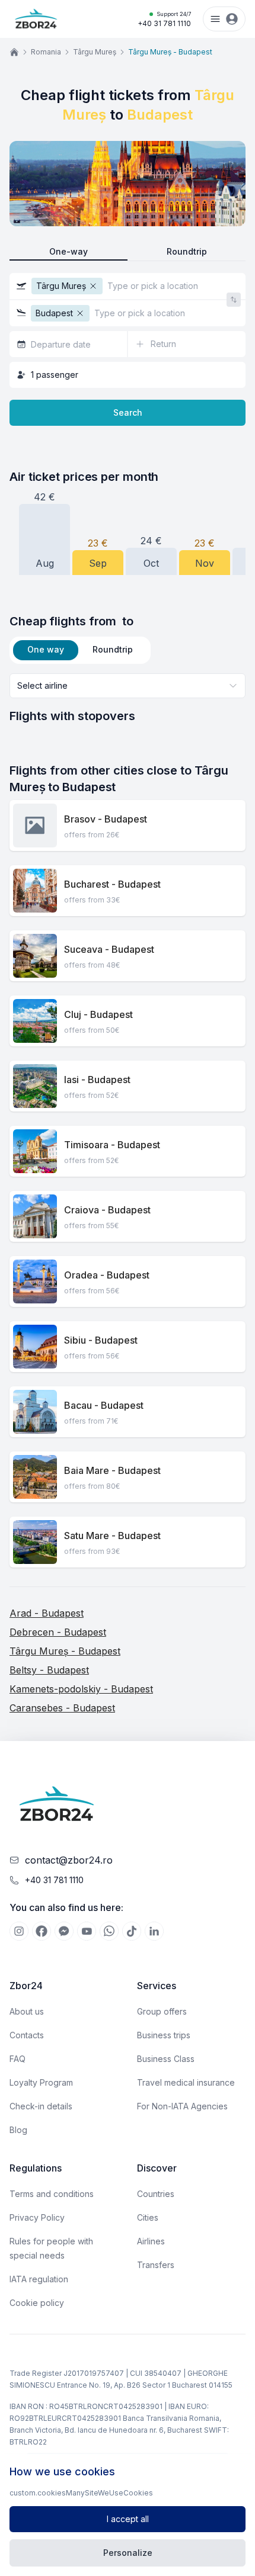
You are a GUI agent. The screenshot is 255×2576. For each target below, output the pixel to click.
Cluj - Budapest (98, 1014)
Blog (18, 2130)
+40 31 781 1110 (164, 19)
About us (27, 2011)
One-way (68, 251)
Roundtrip (187, 251)
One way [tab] (46, 649)
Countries (156, 2194)
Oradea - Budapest (107, 1275)
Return (163, 344)
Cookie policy (37, 2303)
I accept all (128, 2519)
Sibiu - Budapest (101, 1340)
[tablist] (80, 650)
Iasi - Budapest (97, 1080)
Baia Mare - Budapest (112, 1470)
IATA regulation (39, 2279)
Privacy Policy (37, 2217)
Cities (148, 2217)
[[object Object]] (19, 1931)
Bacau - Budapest (104, 1405)
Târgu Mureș (95, 52)
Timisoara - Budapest (112, 1145)
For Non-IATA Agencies (182, 2106)
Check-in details (41, 2106)
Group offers (162, 2011)
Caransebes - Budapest (62, 1708)
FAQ (17, 2059)
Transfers (156, 2265)
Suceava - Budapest (109, 949)
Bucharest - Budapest (112, 884)
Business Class (166, 2059)
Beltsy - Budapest (49, 1670)
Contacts (27, 2035)
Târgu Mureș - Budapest (65, 1651)
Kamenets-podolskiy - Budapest (81, 1689)
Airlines (151, 2241)
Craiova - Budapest (107, 1210)
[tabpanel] (128, 699)
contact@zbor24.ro (69, 1860)
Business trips (164, 2035)
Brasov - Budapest (106, 819)
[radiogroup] (128, 252)
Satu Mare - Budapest (112, 1536)
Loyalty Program (41, 2082)
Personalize (128, 2553)
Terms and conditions (52, 2194)
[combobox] (128, 686)
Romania (46, 52)
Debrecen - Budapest (58, 1632)
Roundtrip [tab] (113, 649)
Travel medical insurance (186, 2082)
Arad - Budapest (47, 1613)
